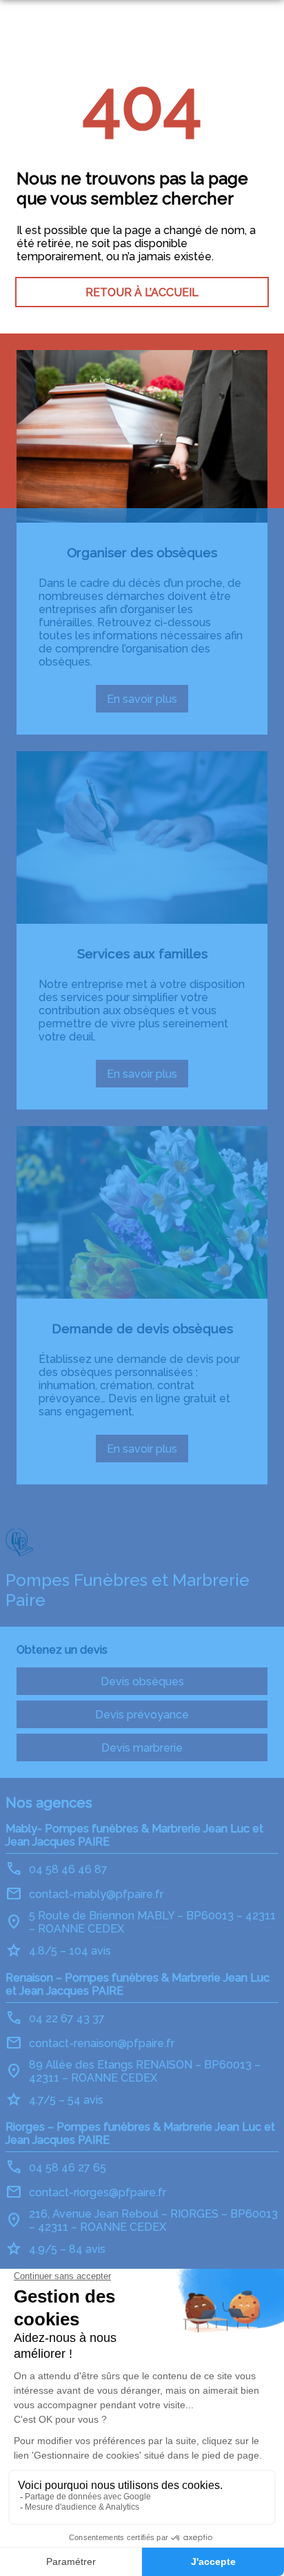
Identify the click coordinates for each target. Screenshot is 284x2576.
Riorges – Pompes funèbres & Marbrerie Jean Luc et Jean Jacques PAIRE (140, 2133)
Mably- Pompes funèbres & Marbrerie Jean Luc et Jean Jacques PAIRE (134, 1835)
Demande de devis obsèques (142, 1328)
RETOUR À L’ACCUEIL (142, 292)
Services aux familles (142, 953)
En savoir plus (148, 703)
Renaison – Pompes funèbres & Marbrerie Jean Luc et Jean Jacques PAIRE (138, 1984)
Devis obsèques (142, 1682)
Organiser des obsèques (142, 552)
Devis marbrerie (142, 1748)
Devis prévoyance (142, 1715)
